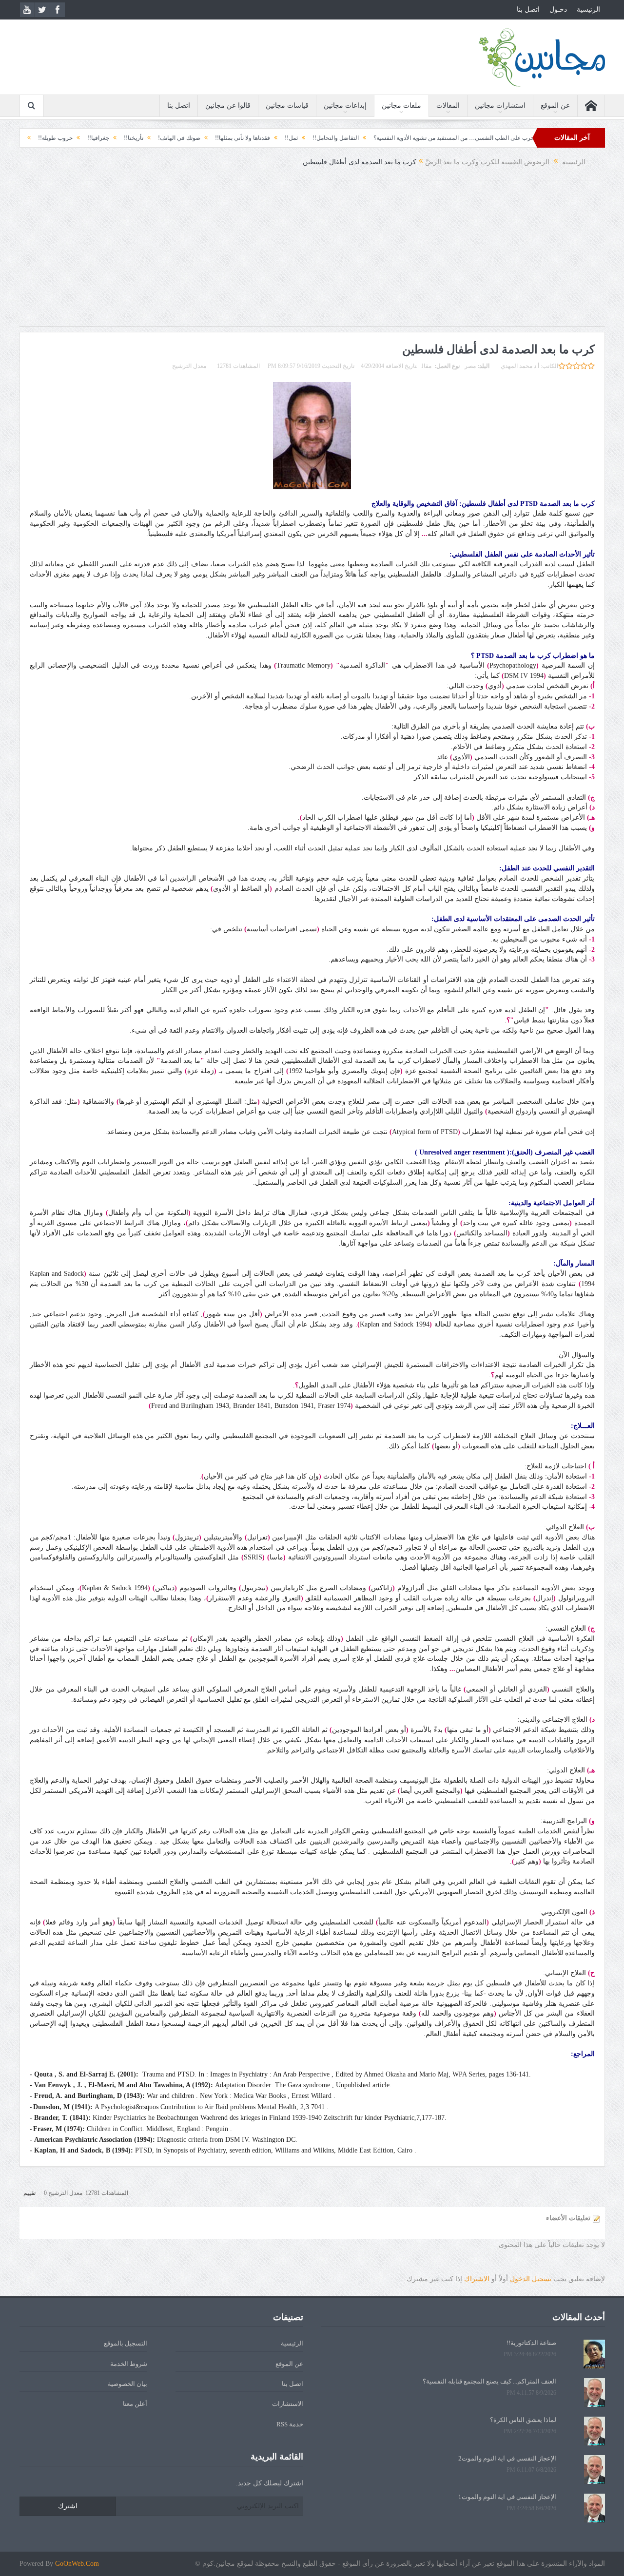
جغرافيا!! (158, 138)
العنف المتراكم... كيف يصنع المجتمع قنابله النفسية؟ (489, 2381)
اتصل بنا (528, 10)
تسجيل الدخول (531, 2279)
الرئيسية (588, 10)
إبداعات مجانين (345, 106)
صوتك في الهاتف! (239, 138)
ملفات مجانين (401, 106)
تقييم (29, 2193)
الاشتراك (477, 2279)
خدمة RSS (290, 2424)
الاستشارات (288, 2404)
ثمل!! (351, 138)
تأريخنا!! (194, 138)
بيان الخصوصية (127, 2384)
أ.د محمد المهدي (520, 366)
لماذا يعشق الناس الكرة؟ (523, 2420)
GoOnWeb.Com (77, 2564)
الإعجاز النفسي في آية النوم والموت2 (507, 2458)
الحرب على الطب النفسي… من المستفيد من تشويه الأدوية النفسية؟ (516, 138)
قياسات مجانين (287, 106)
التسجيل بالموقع (126, 2343)
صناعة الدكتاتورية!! (531, 2343)
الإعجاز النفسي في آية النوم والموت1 (507, 2497)
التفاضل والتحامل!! (396, 138)
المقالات (448, 106)
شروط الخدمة (129, 2364)
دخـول (558, 10)
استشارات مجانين (500, 106)
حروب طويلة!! (115, 138)
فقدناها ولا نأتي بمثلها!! (302, 138)
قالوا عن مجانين (228, 106)
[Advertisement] (312, 258)
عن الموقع (555, 106)
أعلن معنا (135, 2404)
